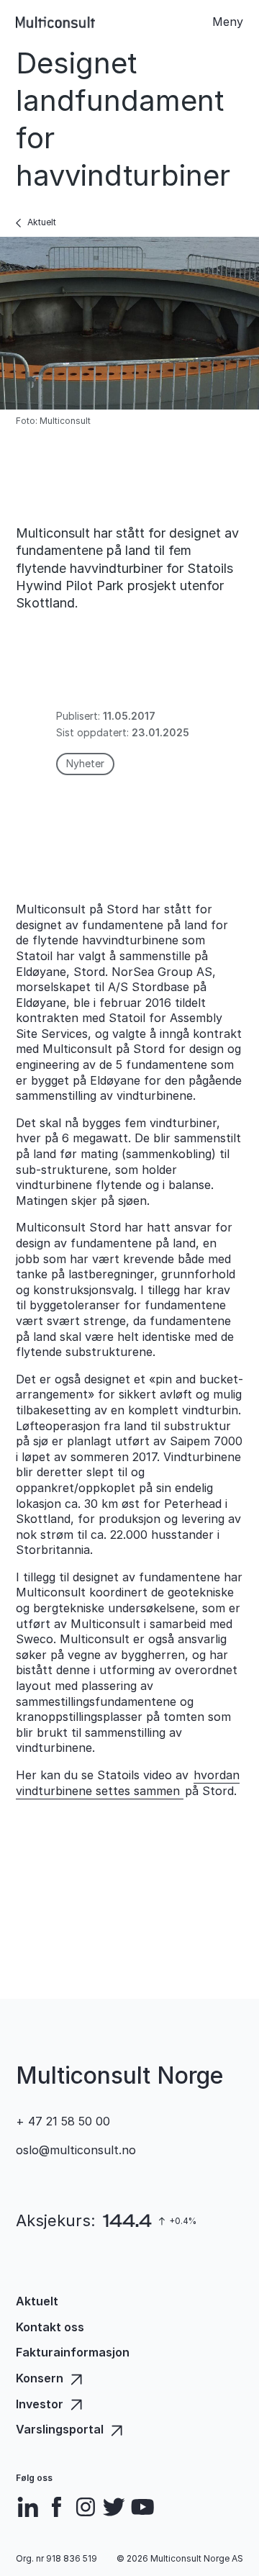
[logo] (55, 22)
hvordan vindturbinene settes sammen (128, 1783)
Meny (228, 22)
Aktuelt (42, 222)
